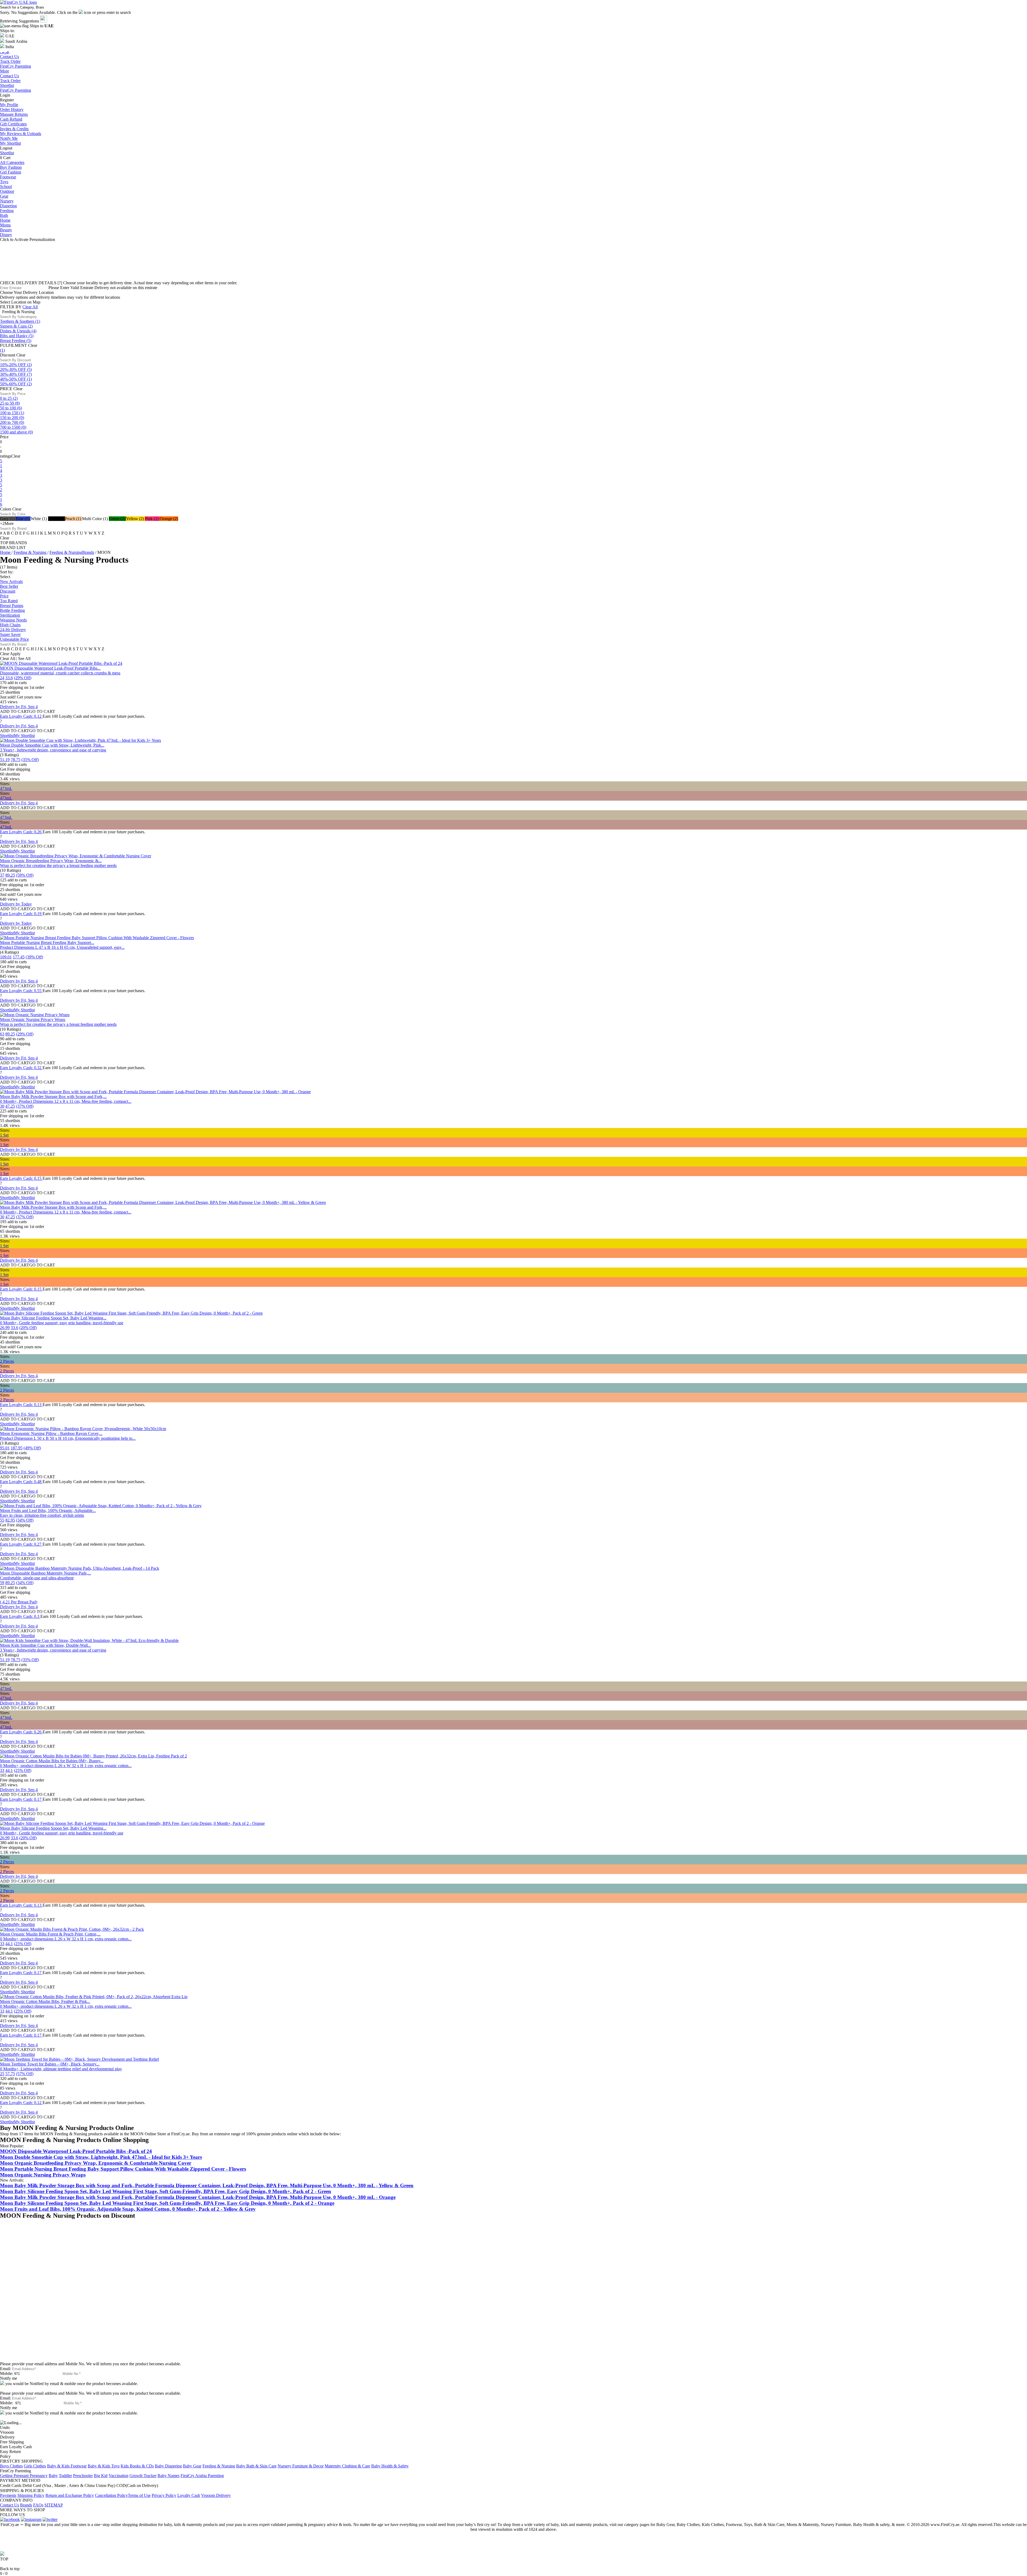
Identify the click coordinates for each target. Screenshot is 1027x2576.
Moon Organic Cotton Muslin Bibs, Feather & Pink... (45, 2001)
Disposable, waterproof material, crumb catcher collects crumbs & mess (60, 673)
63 (2, 1034)
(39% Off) (34, 957)
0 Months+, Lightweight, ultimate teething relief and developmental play (61, 2069)
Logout (6, 148)
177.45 (19, 957)
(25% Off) (23, 1770)
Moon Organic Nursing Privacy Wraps (33, 1020)
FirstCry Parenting (16, 90)
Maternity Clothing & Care (347, 2466)
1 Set (4, 1135)
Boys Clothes (11, 2466)
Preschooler (83, 2476)
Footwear (8, 177)
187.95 (17, 1448)
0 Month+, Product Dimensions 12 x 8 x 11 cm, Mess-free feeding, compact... (66, 1101)
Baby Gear (192, 2466)
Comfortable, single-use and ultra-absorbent (37, 1578)
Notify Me (9, 138)
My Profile (9, 105)
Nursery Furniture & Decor (301, 2466)
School (6, 187)
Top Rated (9, 601)
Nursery (7, 201)
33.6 (9, 678)
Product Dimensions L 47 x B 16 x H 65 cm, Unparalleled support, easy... (62, 947)
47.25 (10, 1106)
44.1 (9, 1770)
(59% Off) (25, 875)
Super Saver (10, 634)
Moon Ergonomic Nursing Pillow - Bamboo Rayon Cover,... (51, 1433)
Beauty (6, 230)
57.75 (10, 2074)
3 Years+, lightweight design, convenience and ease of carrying (53, 750)
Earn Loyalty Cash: (21, 716)
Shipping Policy (31, 2495)
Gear (4, 196)
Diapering (8, 206)
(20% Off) (28, 1328)
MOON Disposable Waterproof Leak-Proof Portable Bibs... (50, 668)
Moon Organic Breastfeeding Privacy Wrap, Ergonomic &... (51, 861)
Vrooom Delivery (216, 2495)
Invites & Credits (14, 129)
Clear (33, 345)
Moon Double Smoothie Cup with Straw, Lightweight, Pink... (52, 745)
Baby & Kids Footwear (67, 2466)
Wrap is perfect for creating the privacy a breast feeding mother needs (58, 865)
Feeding (7, 211)
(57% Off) (25, 2074)
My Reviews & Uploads (21, 134)
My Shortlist (10, 143)
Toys (4, 182)
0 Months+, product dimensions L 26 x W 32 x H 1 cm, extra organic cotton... (66, 1766)
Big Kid (101, 2476)
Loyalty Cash (189, 2495)
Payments (8, 2495)
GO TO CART (42, 711)
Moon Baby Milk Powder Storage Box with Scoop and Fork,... (53, 1097)
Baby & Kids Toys (104, 2466)
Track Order (10, 81)
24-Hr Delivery (13, 630)
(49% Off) (32, 1448)
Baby (53, 2476)
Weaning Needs (13, 620)
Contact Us (9, 76)
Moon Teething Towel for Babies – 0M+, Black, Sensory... (50, 2064)
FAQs (38, 2505)
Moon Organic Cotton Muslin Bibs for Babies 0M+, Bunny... (52, 1761)
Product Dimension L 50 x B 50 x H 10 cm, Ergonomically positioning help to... (68, 1438)
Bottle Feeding (12, 610)
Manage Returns (14, 114)
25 (2, 2074)
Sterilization (10, 615)
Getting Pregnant (15, 2476)
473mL (6, 788)
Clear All (30, 307)
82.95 (10, 1520)
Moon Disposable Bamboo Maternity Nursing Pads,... (45, 1573)
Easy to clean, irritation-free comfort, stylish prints (42, 1515)
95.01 (5, 1448)
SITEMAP (54, 2505)
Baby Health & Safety (390, 2466)
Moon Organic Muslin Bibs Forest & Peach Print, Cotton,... (50, 1934)
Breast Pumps (12, 606)
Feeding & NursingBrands (72, 552)
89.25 (10, 875)
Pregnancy (39, 2476)
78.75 (16, 760)
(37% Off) (25, 1106)
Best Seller (9, 586)
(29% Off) (23, 678)
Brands (26, 2505)
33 (2, 1770)
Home (5, 220)
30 (2, 1106)
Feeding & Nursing (30, 552)
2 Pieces (7, 1361)
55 (2, 1520)
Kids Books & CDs (137, 2466)
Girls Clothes (35, 2466)
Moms (5, 225)
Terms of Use (139, 2495)
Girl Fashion (11, 172)
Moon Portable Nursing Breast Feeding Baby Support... (47, 943)
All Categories (12, 162)
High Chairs (10, 625)
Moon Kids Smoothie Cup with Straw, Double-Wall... (45, 1645)
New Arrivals (11, 581)
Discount (8, 591)
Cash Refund (11, 119)
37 (2, 875)
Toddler (65, 2476)
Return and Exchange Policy (70, 2495)
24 (2, 678)
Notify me (9, 2378)
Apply (15, 654)
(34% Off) (25, 1520)
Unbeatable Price (14, 639)
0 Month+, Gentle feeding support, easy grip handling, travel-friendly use (62, 1323)
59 (2, 1583)
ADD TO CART (15, 711)
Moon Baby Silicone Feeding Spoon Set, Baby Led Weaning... (53, 1318)
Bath (4, 215)
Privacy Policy (164, 2495)
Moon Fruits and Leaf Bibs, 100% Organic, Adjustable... (48, 1510)
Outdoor (7, 191)
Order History (12, 110)
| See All (23, 659)
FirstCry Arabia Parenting (202, 2476)
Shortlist (7, 85)
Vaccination (118, 2476)
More (5, 71)
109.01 (6, 957)
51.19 (5, 760)
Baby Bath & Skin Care (256, 2466)
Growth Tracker (143, 2476)
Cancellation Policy (111, 2495)
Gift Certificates (13, 124)
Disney (6, 235)
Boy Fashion (11, 167)
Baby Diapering (168, 2466)
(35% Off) (30, 760)
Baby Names (168, 2476)
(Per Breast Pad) (19, 1602)
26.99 (5, 1328)
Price (4, 596)
